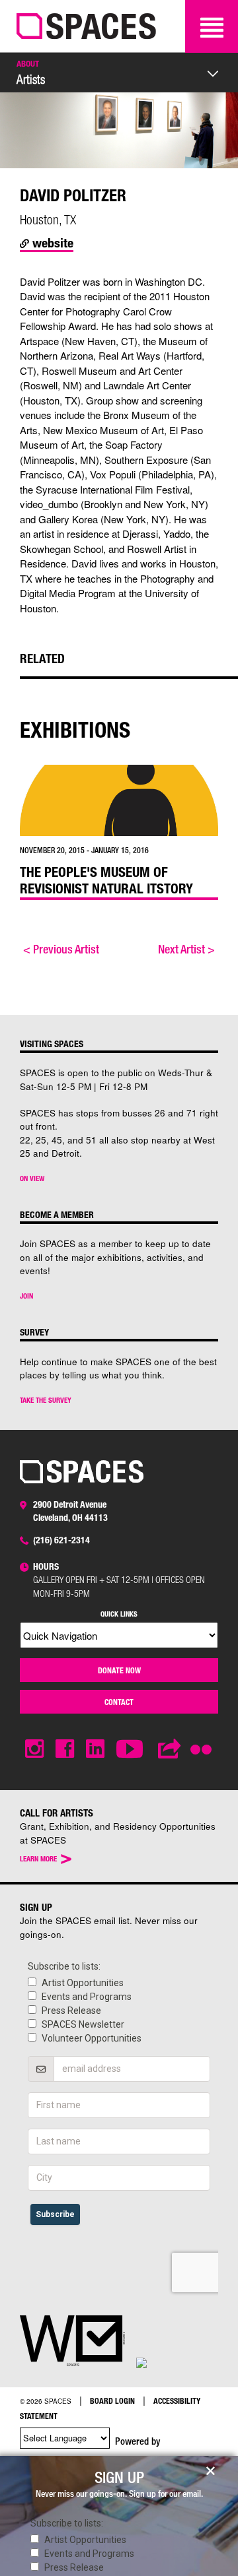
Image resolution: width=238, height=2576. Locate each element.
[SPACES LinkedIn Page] (95, 1749)
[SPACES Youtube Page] (131, 1749)
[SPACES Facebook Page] (65, 1749)
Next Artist (186, 949)
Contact (119, 1702)
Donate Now (119, 1670)
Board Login (112, 2400)
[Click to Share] (170, 1749)
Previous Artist (61, 949)
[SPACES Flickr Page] (204, 1741)
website (51, 242)
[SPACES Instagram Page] (34, 1749)
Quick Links (119, 1614)
